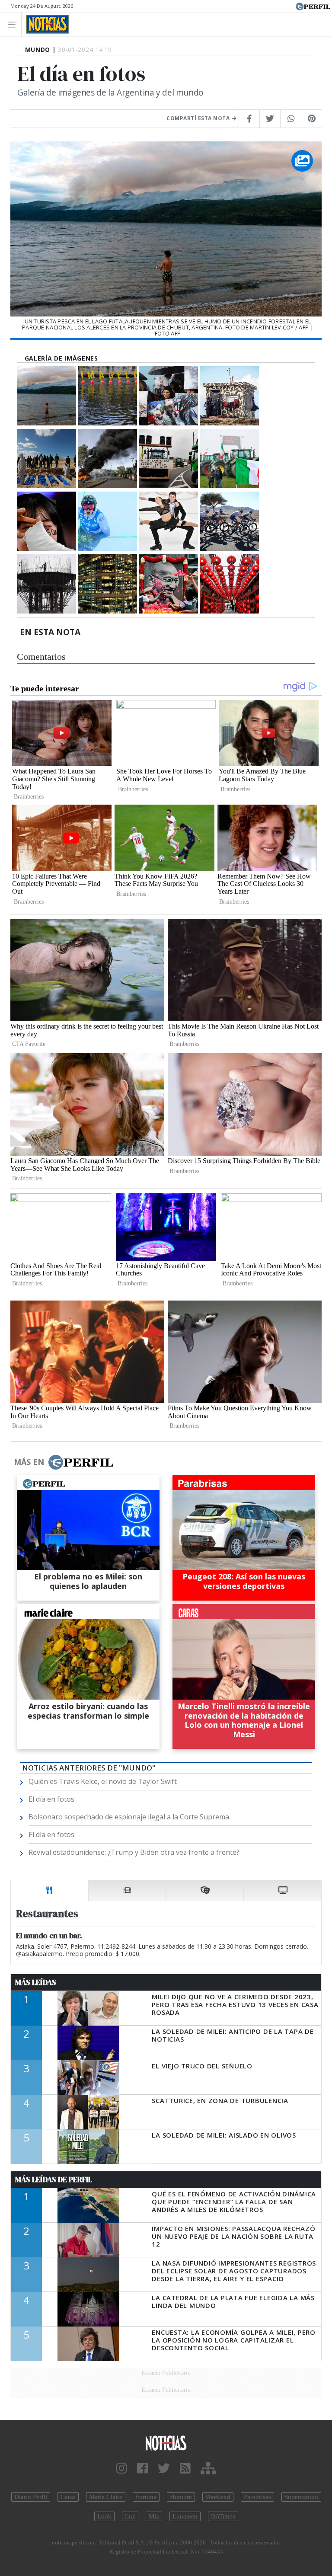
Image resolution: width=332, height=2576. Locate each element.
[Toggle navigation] (14, 24)
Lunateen (185, 2516)
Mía (154, 2516)
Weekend (218, 2497)
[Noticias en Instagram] (122, 2469)
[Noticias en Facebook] (142, 2469)
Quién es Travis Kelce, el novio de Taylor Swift (103, 1781)
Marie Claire (106, 2497)
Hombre (181, 2497)
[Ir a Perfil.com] (313, 6)
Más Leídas (36, 1982)
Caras (68, 2497)
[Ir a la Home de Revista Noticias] (45, 24)
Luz (130, 2516)
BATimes (223, 2516)
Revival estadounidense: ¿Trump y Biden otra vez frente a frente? (134, 1852)
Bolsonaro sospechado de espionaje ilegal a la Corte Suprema (129, 1817)
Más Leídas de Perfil (54, 2180)
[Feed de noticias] (185, 2469)
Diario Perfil (31, 2497)
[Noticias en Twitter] (164, 2469)
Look (104, 2516)
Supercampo (301, 2497)
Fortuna (146, 2497)
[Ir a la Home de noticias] (166, 2443)
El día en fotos (51, 1799)
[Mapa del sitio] (208, 2469)
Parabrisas (257, 2497)
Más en (29, 1462)
